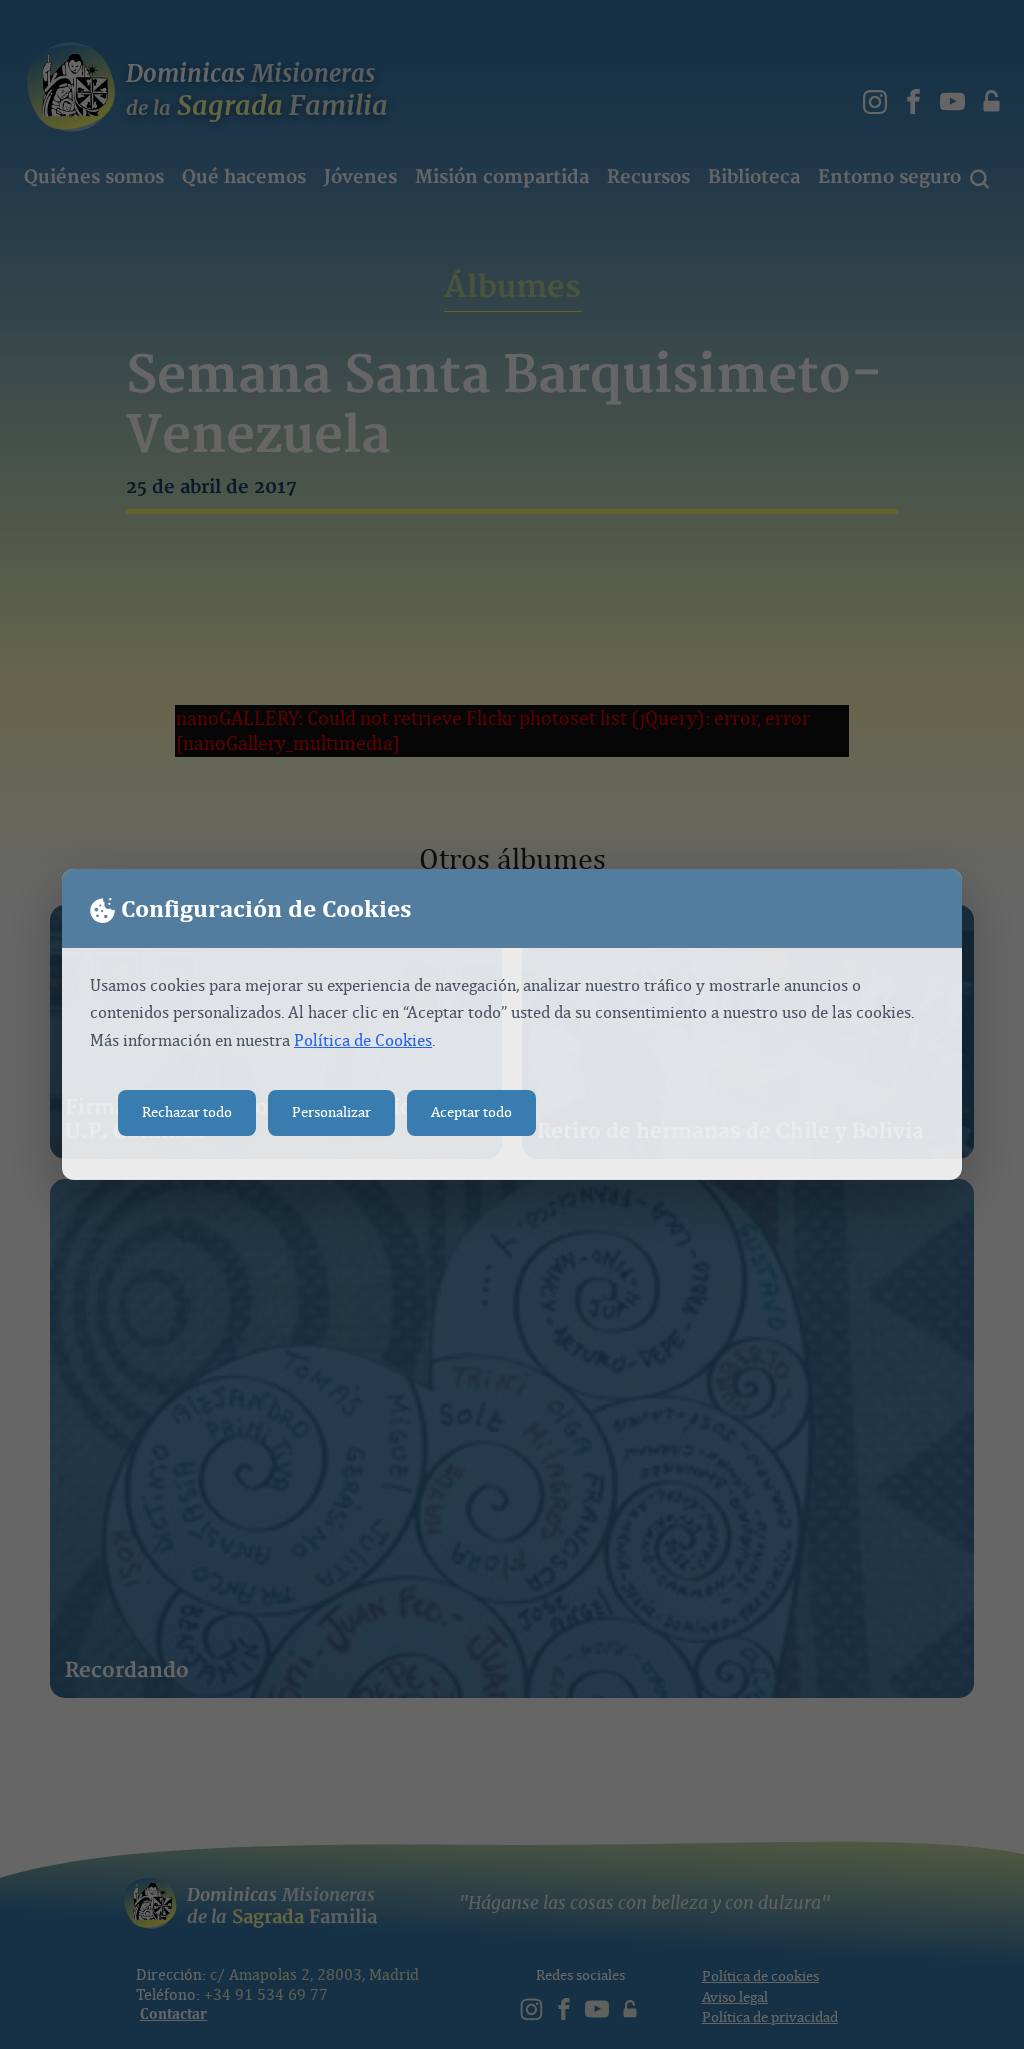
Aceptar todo (471, 1112)
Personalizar (331, 1112)
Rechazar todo (187, 1112)
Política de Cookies (363, 1040)
